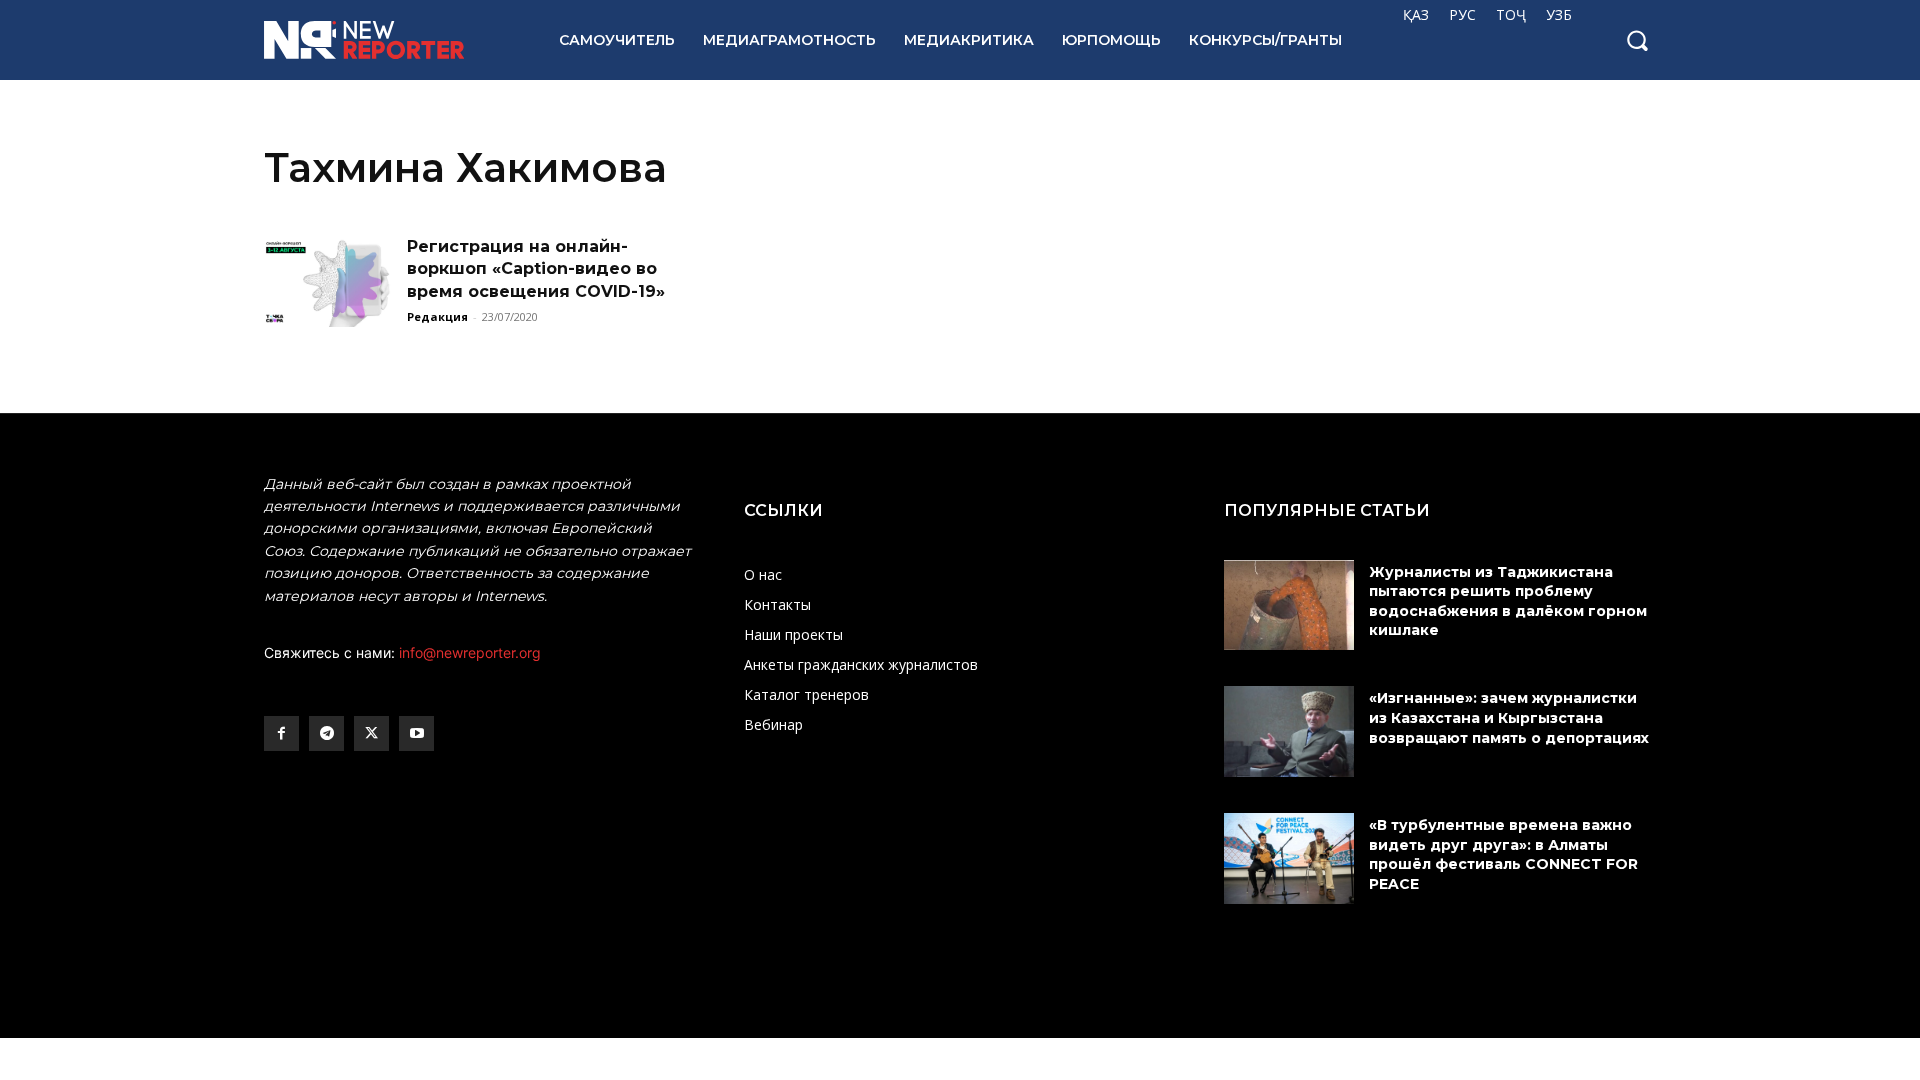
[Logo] (389, 40)
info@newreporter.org (470, 652)
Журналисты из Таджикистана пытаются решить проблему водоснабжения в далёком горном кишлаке (1508, 601)
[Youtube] (416, 733)
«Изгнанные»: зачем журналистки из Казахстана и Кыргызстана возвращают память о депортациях (1511, 717)
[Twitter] (371, 733)
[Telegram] (326, 733)
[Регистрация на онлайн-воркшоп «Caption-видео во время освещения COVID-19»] (329, 281)
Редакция (437, 316)
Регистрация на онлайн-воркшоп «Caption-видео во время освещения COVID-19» (536, 269)
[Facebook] (281, 733)
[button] (1637, 40)
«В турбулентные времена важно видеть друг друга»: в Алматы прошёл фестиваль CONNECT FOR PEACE (1503, 854)
